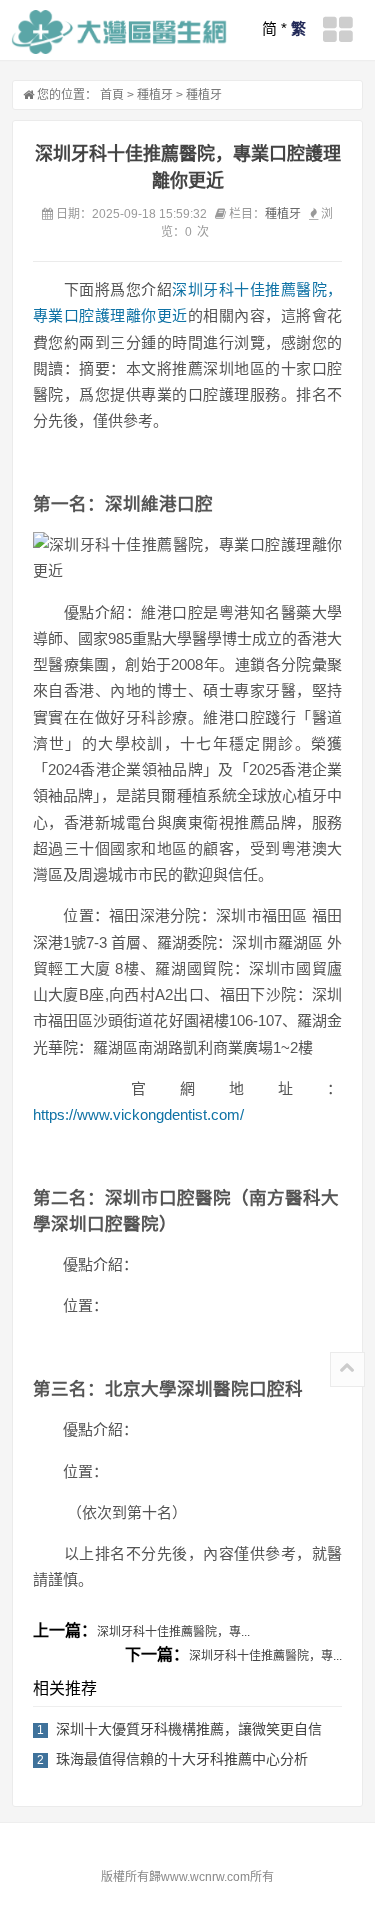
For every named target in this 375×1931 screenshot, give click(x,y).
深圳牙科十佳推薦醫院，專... (173, 1632)
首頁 (112, 95)
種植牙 (155, 95)
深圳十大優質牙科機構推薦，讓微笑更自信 (189, 1729)
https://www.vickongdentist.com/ (138, 1114)
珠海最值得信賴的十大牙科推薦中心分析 (182, 1759)
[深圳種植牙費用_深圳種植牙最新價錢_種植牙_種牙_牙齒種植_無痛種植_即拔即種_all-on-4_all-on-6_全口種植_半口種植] (119, 32)
